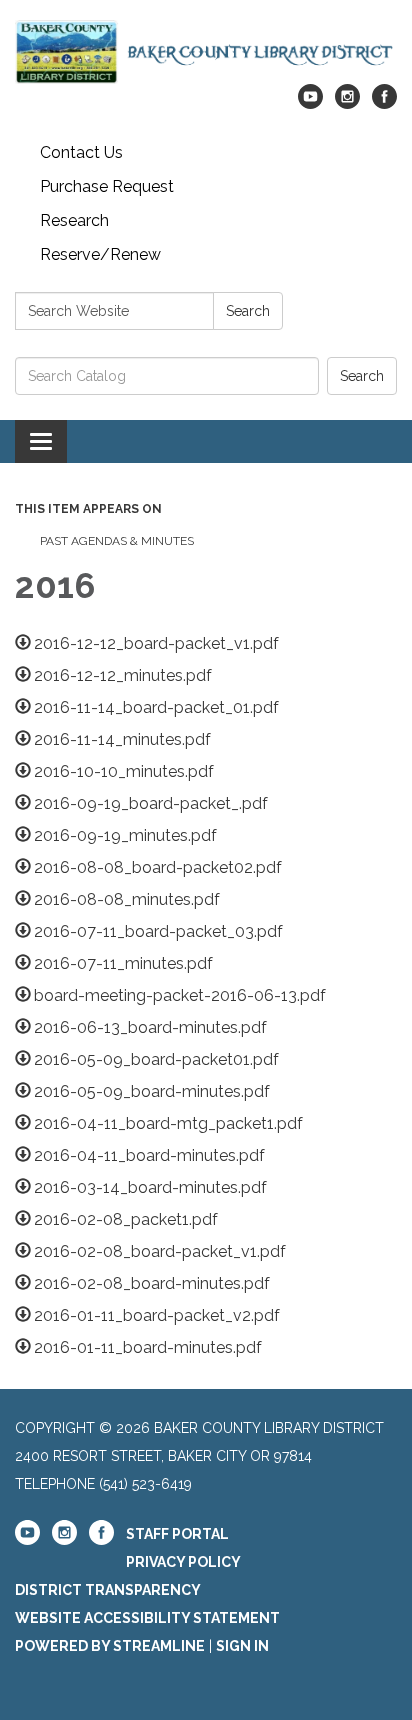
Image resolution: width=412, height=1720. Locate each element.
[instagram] (347, 103)
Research (74, 220)
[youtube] (310, 103)
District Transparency (108, 1590)
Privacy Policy (183, 1562)
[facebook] (384, 103)
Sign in (242, 1646)
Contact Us (81, 152)
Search (248, 311)
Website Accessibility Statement (147, 1618)
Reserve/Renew (100, 254)
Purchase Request (107, 186)
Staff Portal (177, 1534)
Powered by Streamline (110, 1646)
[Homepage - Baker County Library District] (206, 52)
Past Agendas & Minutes (117, 541)
